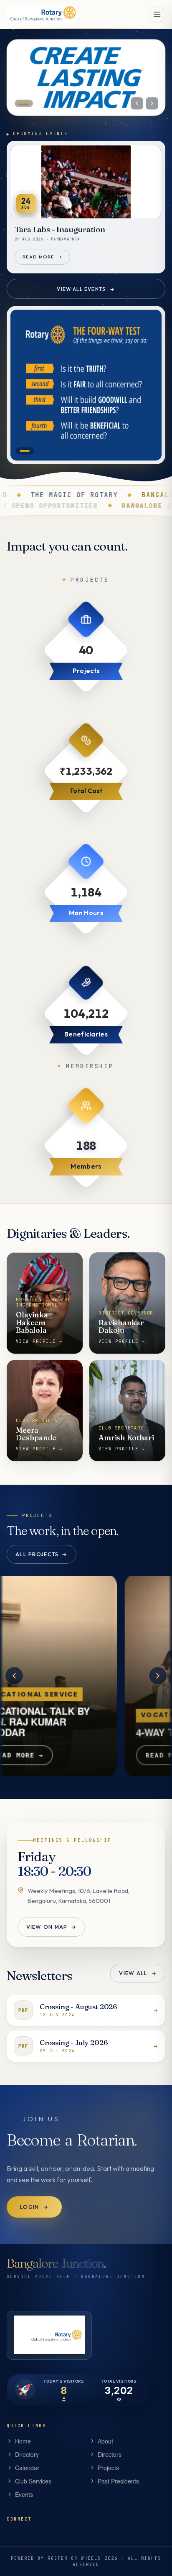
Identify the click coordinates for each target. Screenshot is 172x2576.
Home (23, 2441)
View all (138, 1973)
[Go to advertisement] (25, 451)
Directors (110, 2454)
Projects (108, 2468)
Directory (27, 2454)
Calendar (27, 2468)
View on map (52, 1927)
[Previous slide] (137, 103)
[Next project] (158, 1675)
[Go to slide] (24, 103)
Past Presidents (118, 2481)
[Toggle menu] (157, 14)
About (105, 2441)
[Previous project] (14, 1675)
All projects (42, 1554)
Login (34, 2207)
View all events (86, 289)
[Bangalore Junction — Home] (42, 14)
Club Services (33, 2481)
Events (24, 2494)
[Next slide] (152, 103)
